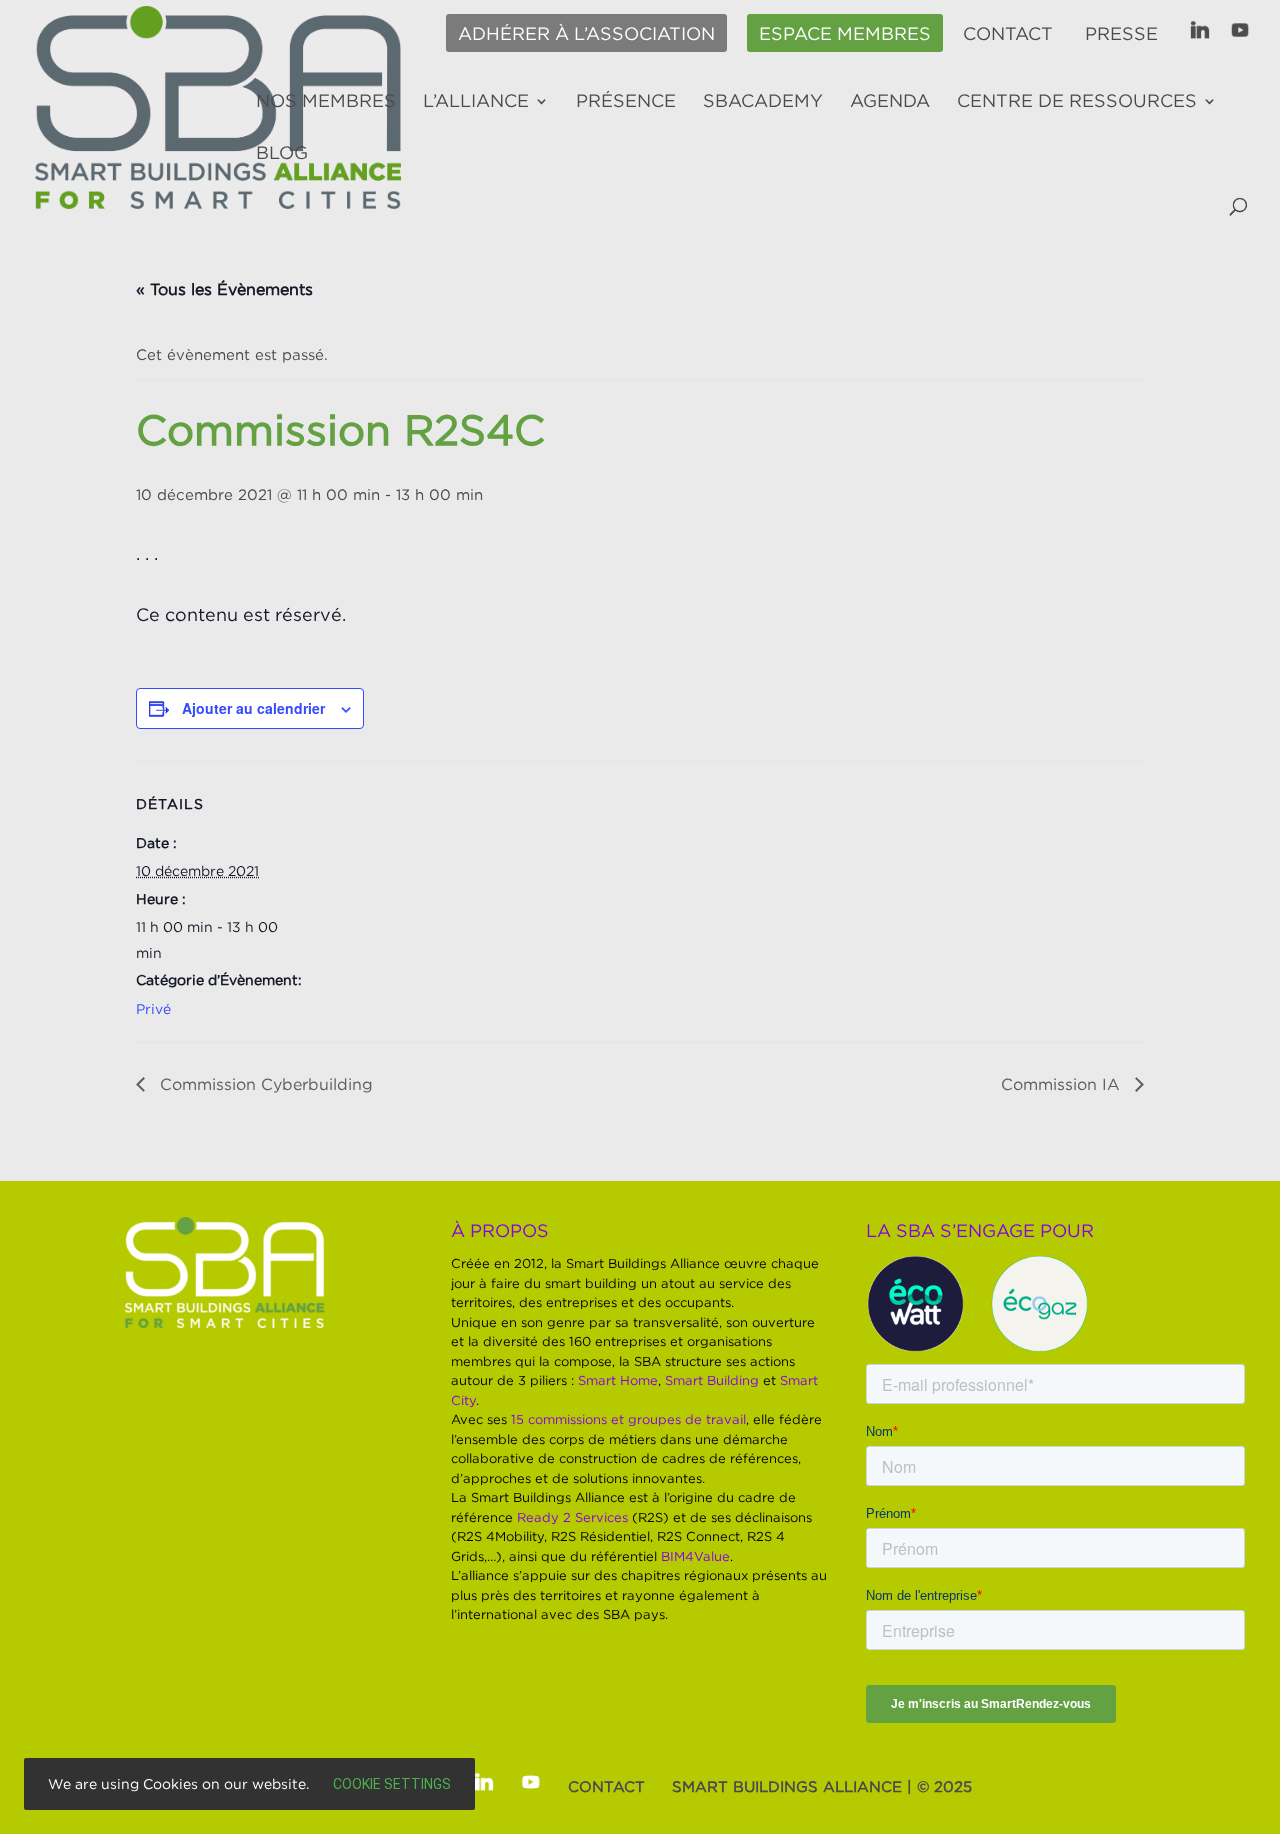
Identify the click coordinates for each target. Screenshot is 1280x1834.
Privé (153, 1008)
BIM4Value (695, 1556)
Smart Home (618, 1380)
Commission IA (1063, 1084)
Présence (626, 102)
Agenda (890, 102)
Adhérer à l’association (586, 34)
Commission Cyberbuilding (264, 1084)
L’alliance (476, 102)
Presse (1121, 34)
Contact (1008, 34)
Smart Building (712, 1380)
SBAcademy (763, 102)
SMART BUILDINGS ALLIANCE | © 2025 (822, 1786)
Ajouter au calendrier (253, 708)
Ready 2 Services (572, 1517)
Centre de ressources (1077, 102)
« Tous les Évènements (224, 289)
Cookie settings (392, 1784)
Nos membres (326, 102)
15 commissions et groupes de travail (628, 1419)
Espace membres (845, 34)
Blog (282, 154)
